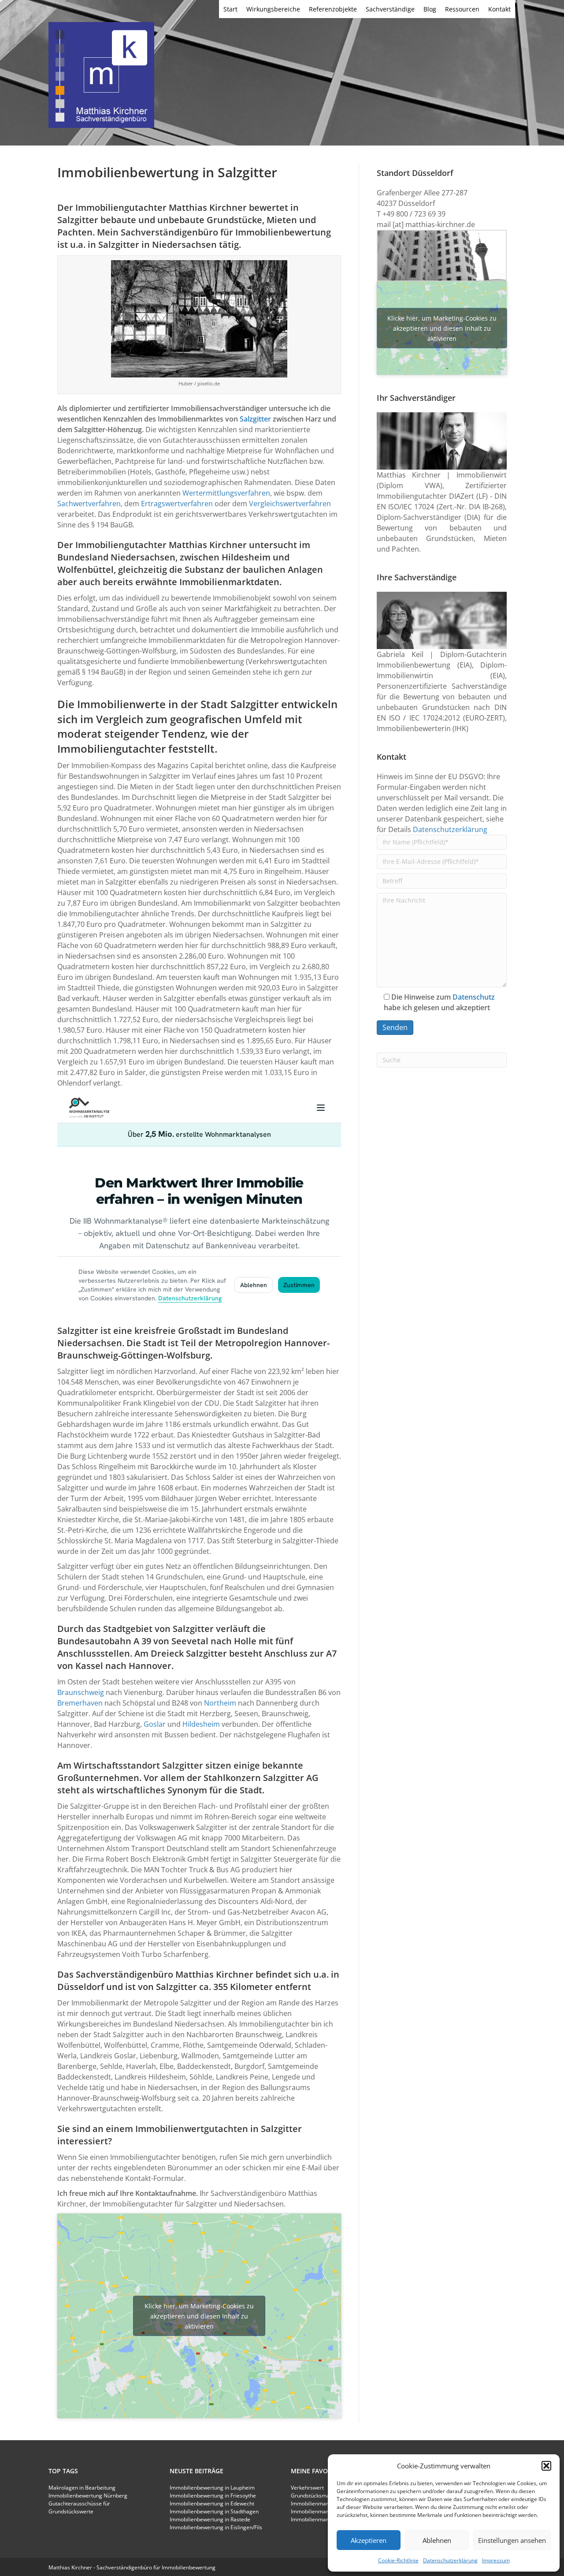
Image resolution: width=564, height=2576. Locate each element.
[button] (546, 2466)
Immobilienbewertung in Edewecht (212, 2503)
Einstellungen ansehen (512, 2540)
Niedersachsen (184, 245)
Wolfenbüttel (85, 569)
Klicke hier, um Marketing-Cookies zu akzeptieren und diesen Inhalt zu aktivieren (199, 2316)
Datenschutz (474, 997)
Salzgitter (255, 419)
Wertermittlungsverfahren (226, 493)
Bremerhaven (80, 1703)
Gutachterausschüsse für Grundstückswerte (79, 2507)
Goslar (155, 1724)
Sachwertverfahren (89, 504)
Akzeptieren (369, 2540)
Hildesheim (246, 557)
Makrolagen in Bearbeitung (82, 2488)
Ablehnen (437, 2540)
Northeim (220, 1703)
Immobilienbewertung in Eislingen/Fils (216, 2527)
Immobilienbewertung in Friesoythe (213, 2496)
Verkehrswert (307, 2488)
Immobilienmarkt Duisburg (324, 2503)
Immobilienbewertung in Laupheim (212, 2488)
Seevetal (190, 1641)
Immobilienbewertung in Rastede (210, 2519)
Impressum (496, 2560)
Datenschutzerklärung (450, 2560)
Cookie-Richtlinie (398, 2560)
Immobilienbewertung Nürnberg (88, 2496)
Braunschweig (81, 1692)
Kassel (89, 1666)
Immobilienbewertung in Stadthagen (214, 2511)
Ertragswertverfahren (177, 504)
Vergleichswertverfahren (290, 504)
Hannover (150, 1666)
